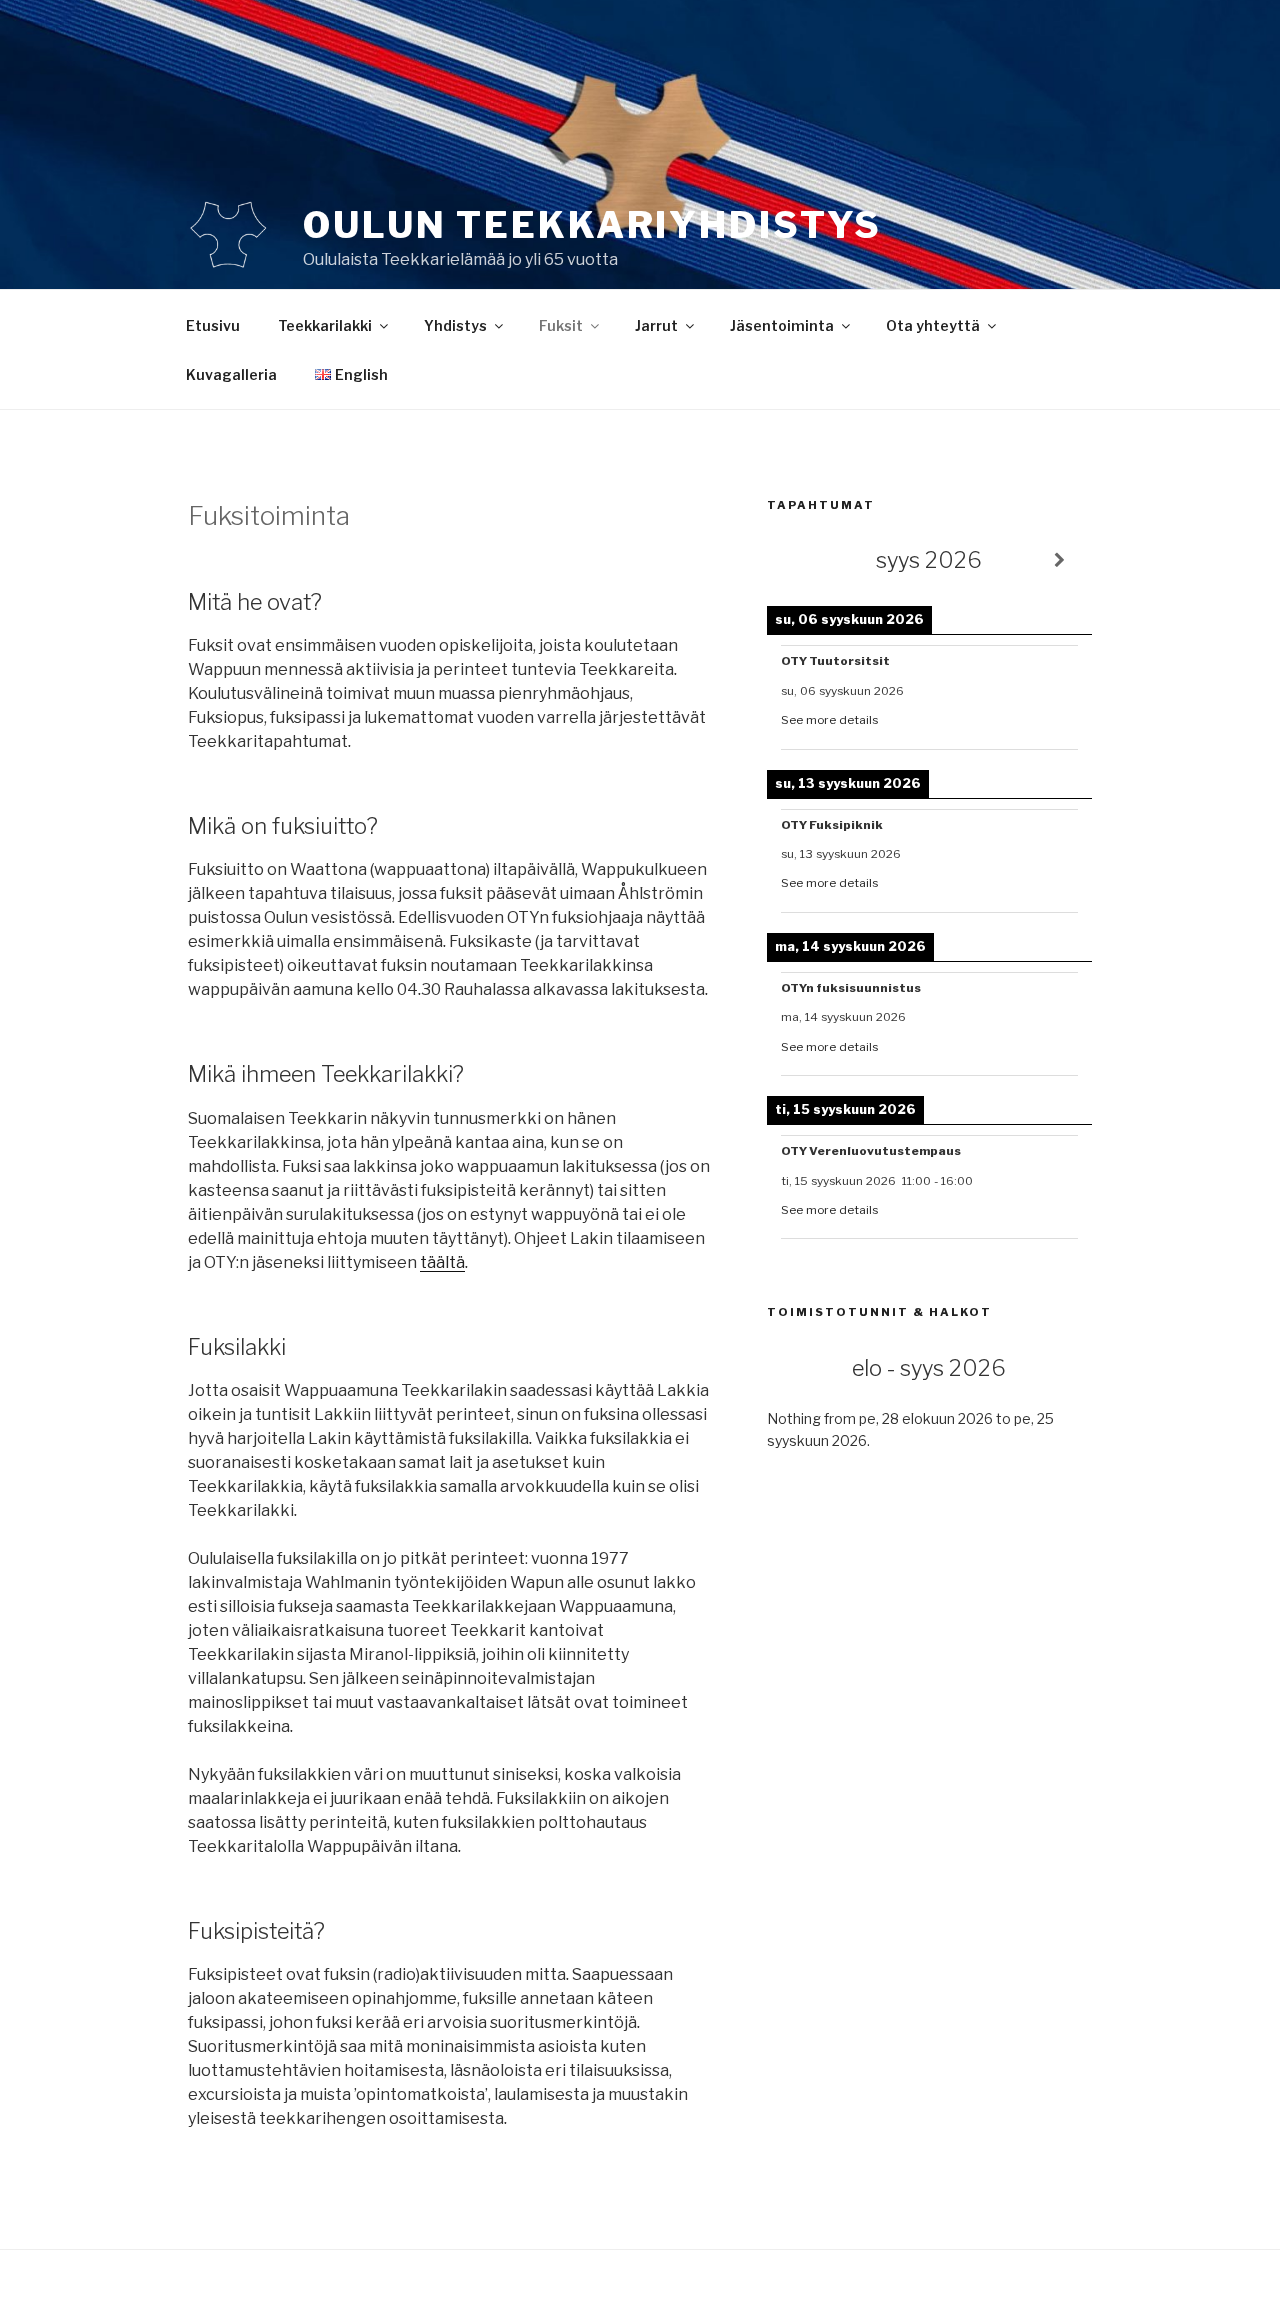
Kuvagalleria (231, 374)
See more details (829, 720)
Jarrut (656, 325)
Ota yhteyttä (933, 325)
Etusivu (213, 325)
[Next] (1059, 560)
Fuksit (561, 325)
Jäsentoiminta (782, 325)
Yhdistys (455, 325)
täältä (442, 1262)
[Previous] (799, 560)
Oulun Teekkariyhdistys (592, 225)
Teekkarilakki (325, 325)
